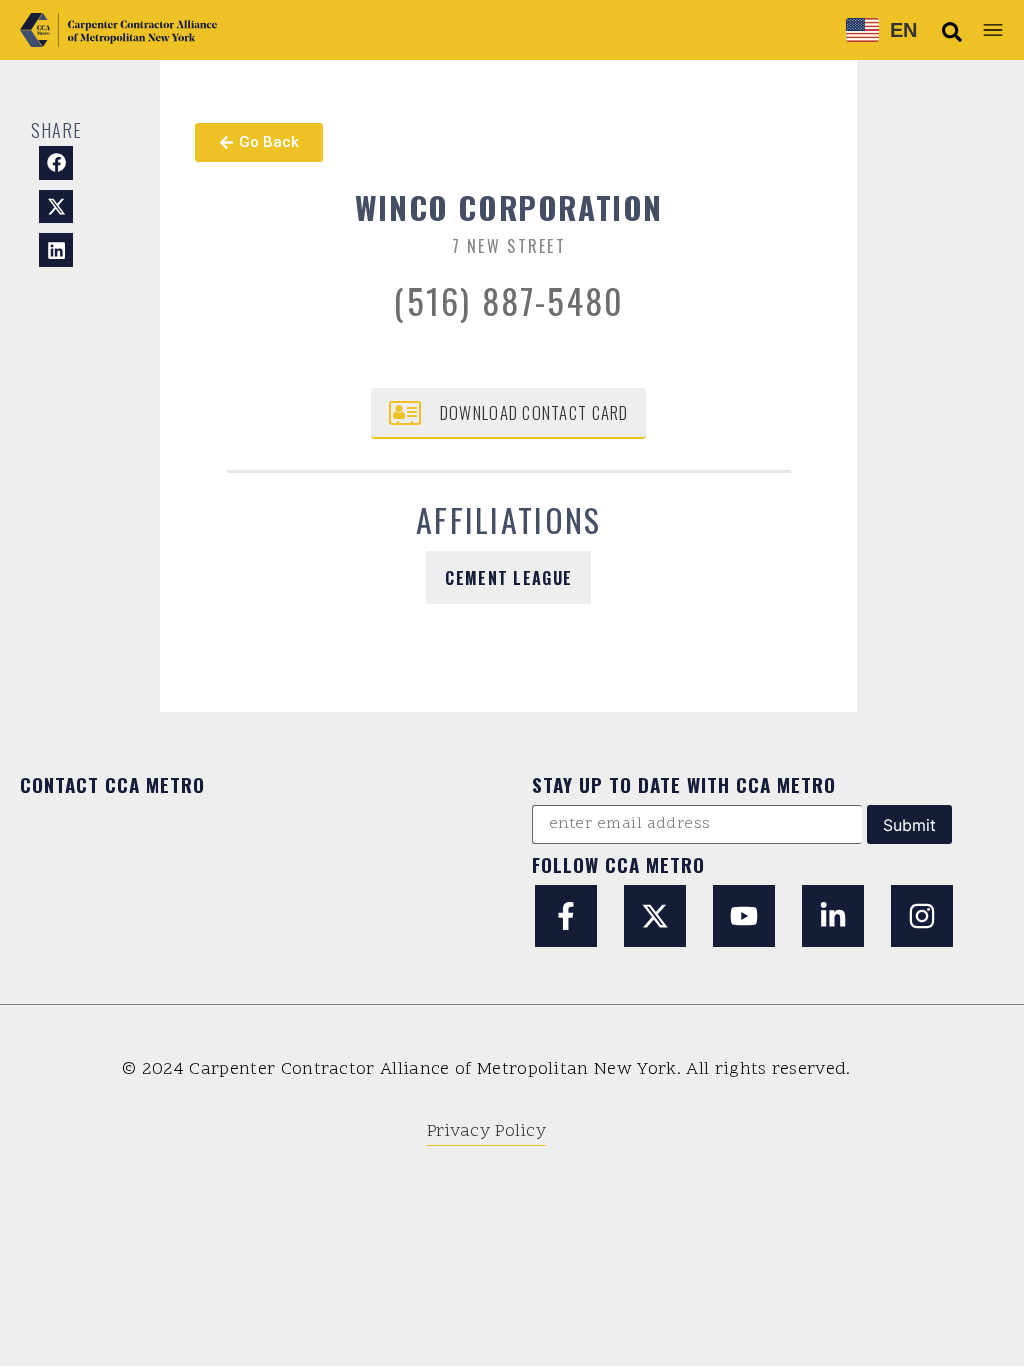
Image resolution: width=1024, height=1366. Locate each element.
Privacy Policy (486, 1131)
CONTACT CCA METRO (112, 784)
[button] (952, 32)
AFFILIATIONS (509, 519)
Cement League (508, 578)
